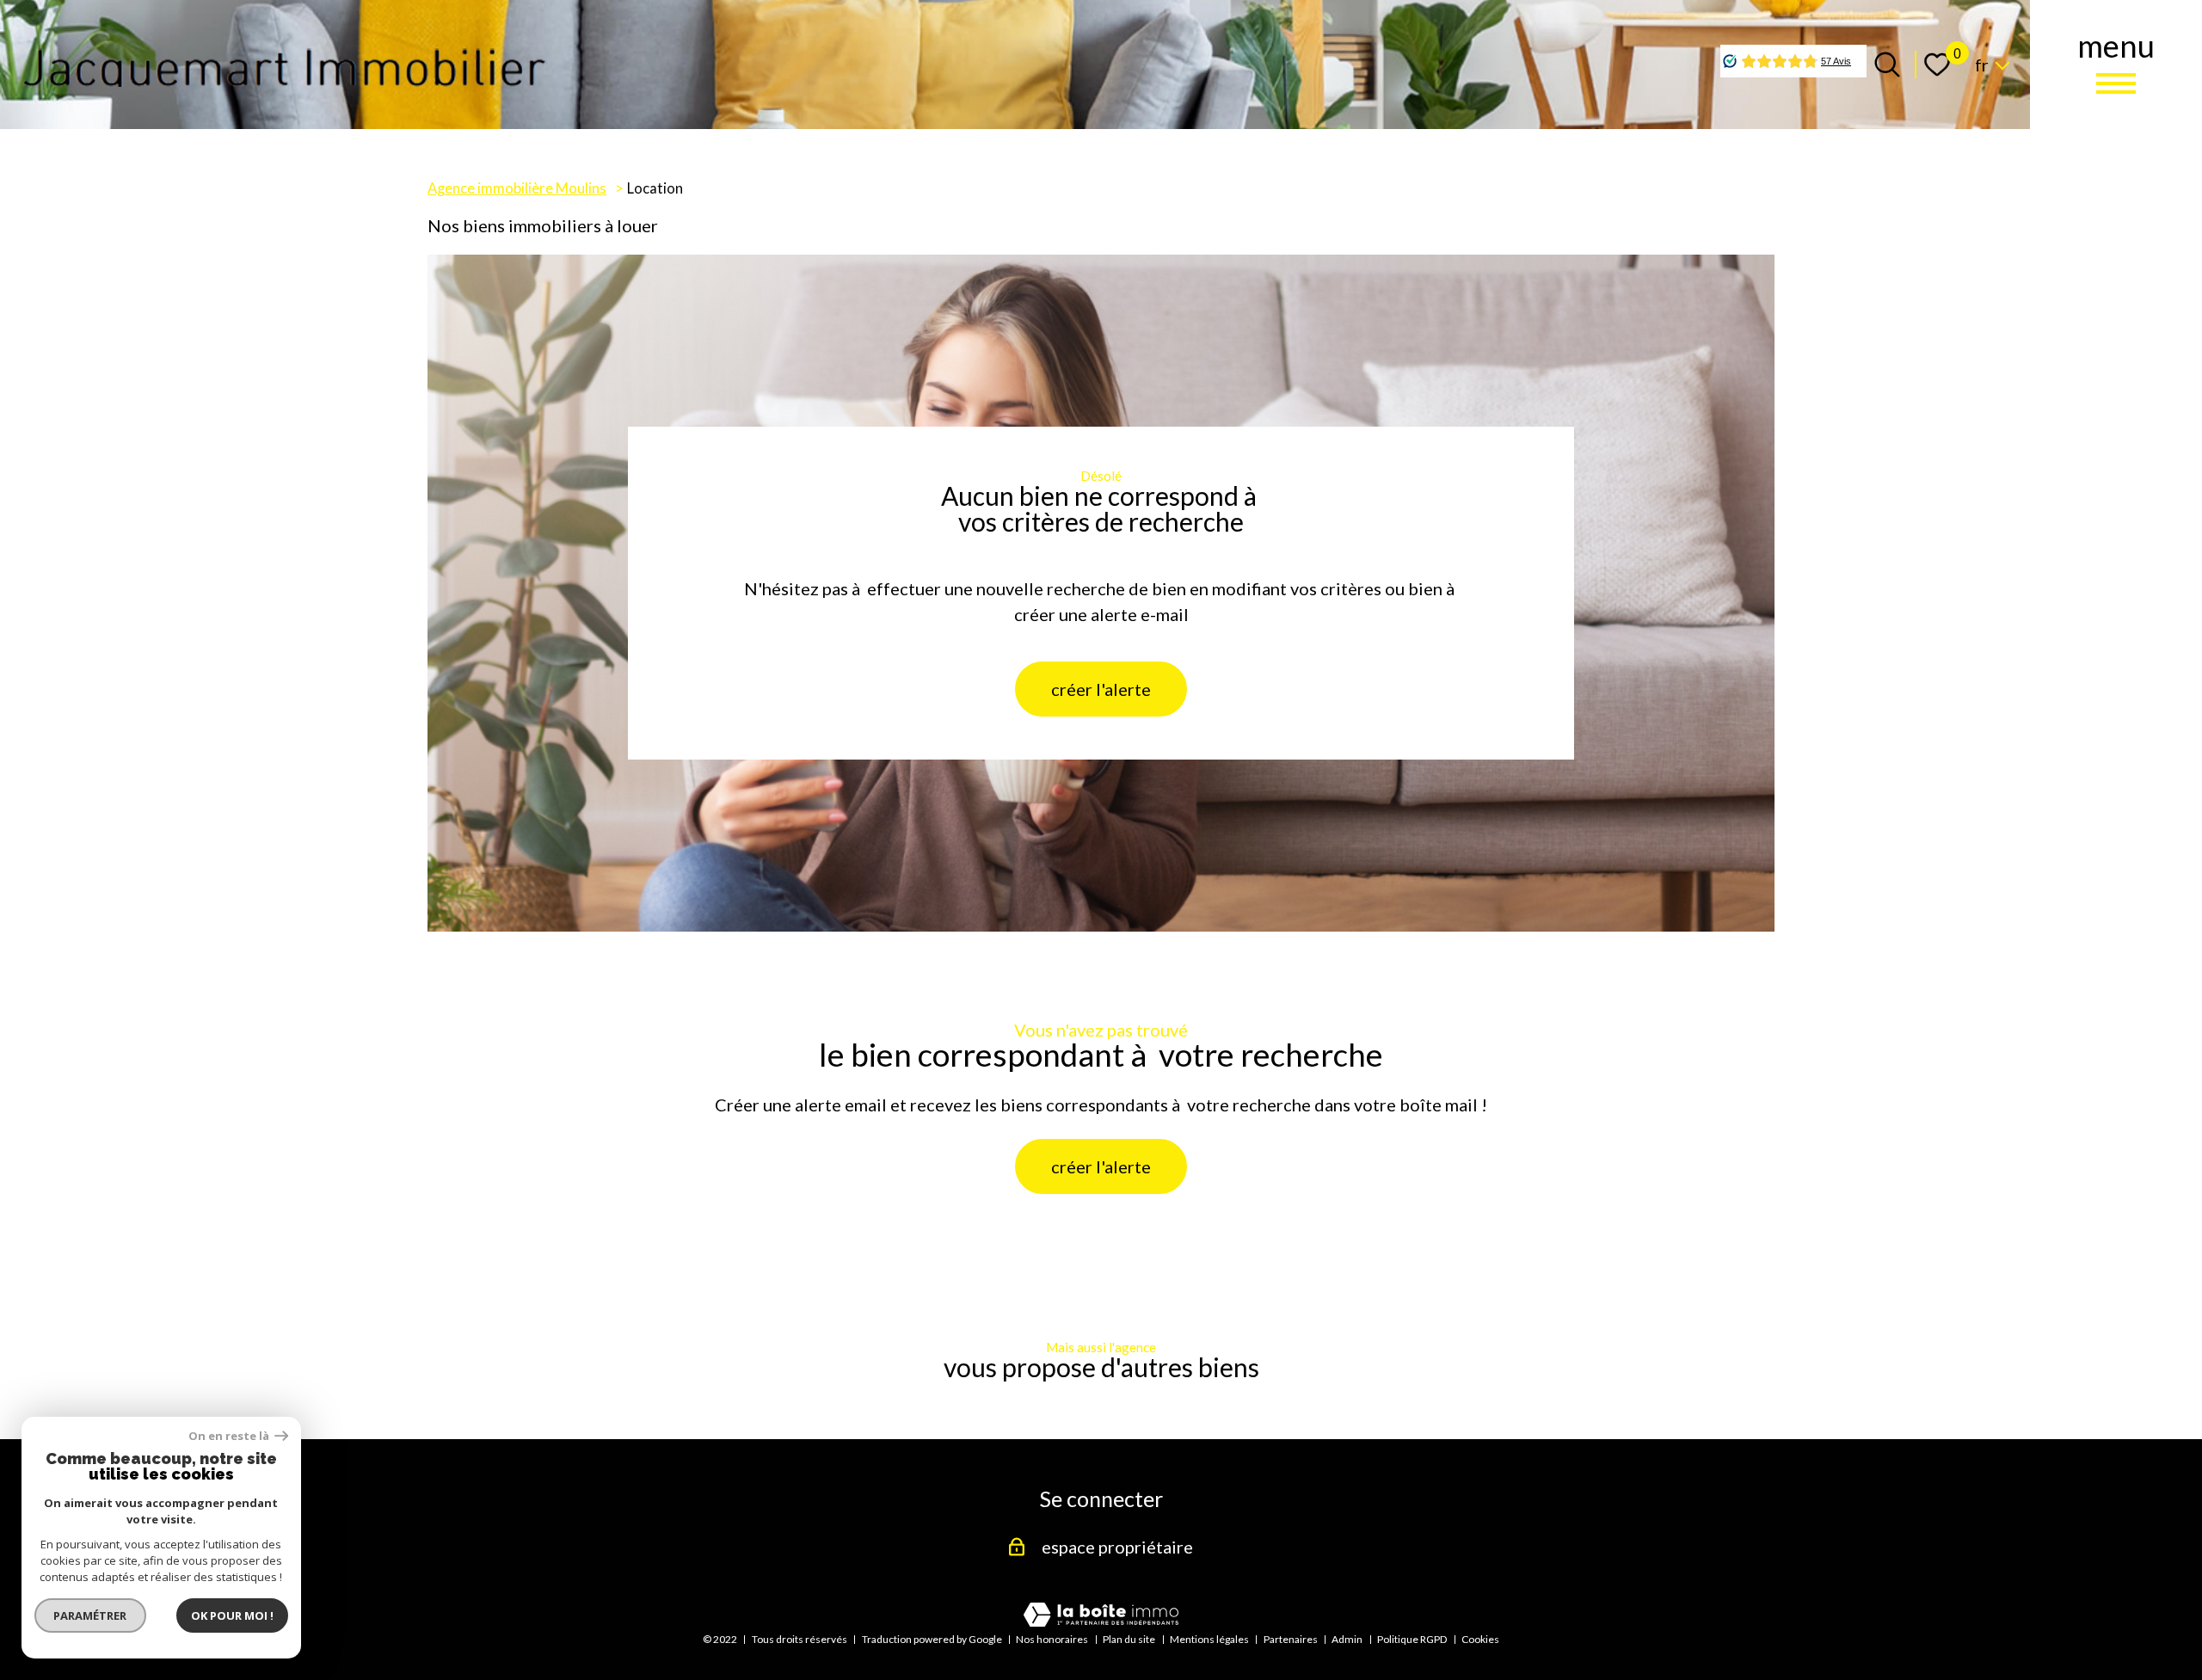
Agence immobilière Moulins (517, 188)
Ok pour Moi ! (232, 1615)
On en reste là (230, 1436)
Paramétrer (91, 1615)
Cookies (1480, 1639)
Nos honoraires (1052, 1639)
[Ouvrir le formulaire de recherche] (1887, 65)
